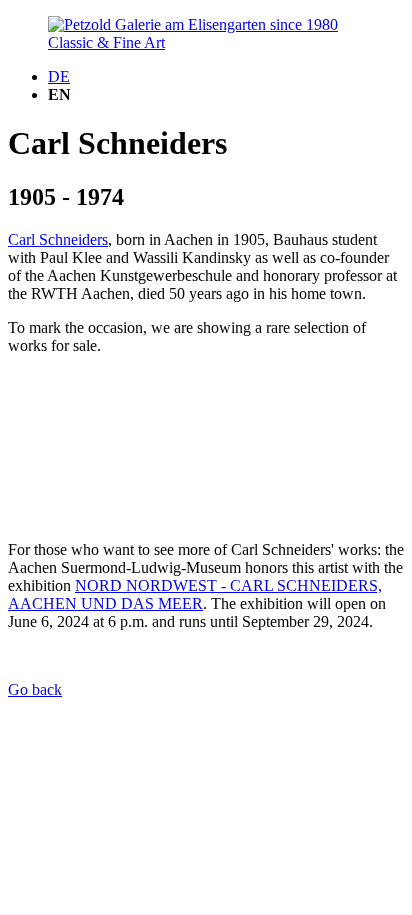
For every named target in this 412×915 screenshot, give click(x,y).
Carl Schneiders (58, 239)
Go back (35, 689)
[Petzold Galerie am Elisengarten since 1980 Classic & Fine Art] (206, 42)
